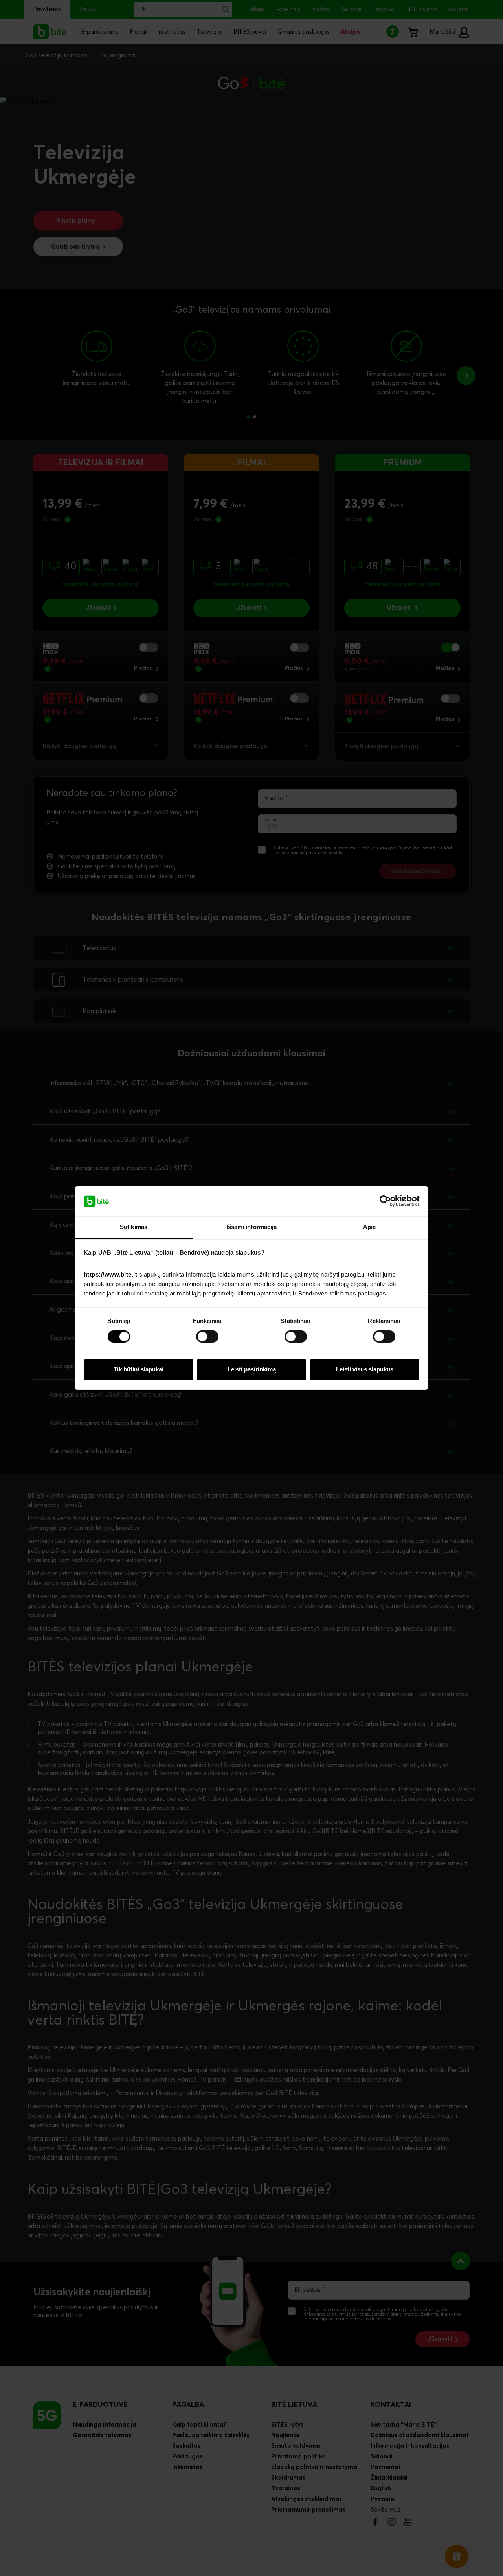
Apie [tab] (369, 1227)
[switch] (207, 1337)
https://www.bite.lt (111, 1274)
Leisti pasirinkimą (252, 1369)
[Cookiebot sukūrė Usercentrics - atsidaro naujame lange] (385, 1201)
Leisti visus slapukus (365, 1369)
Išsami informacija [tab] (252, 1227)
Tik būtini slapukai (139, 1369)
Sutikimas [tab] (134, 1227)
